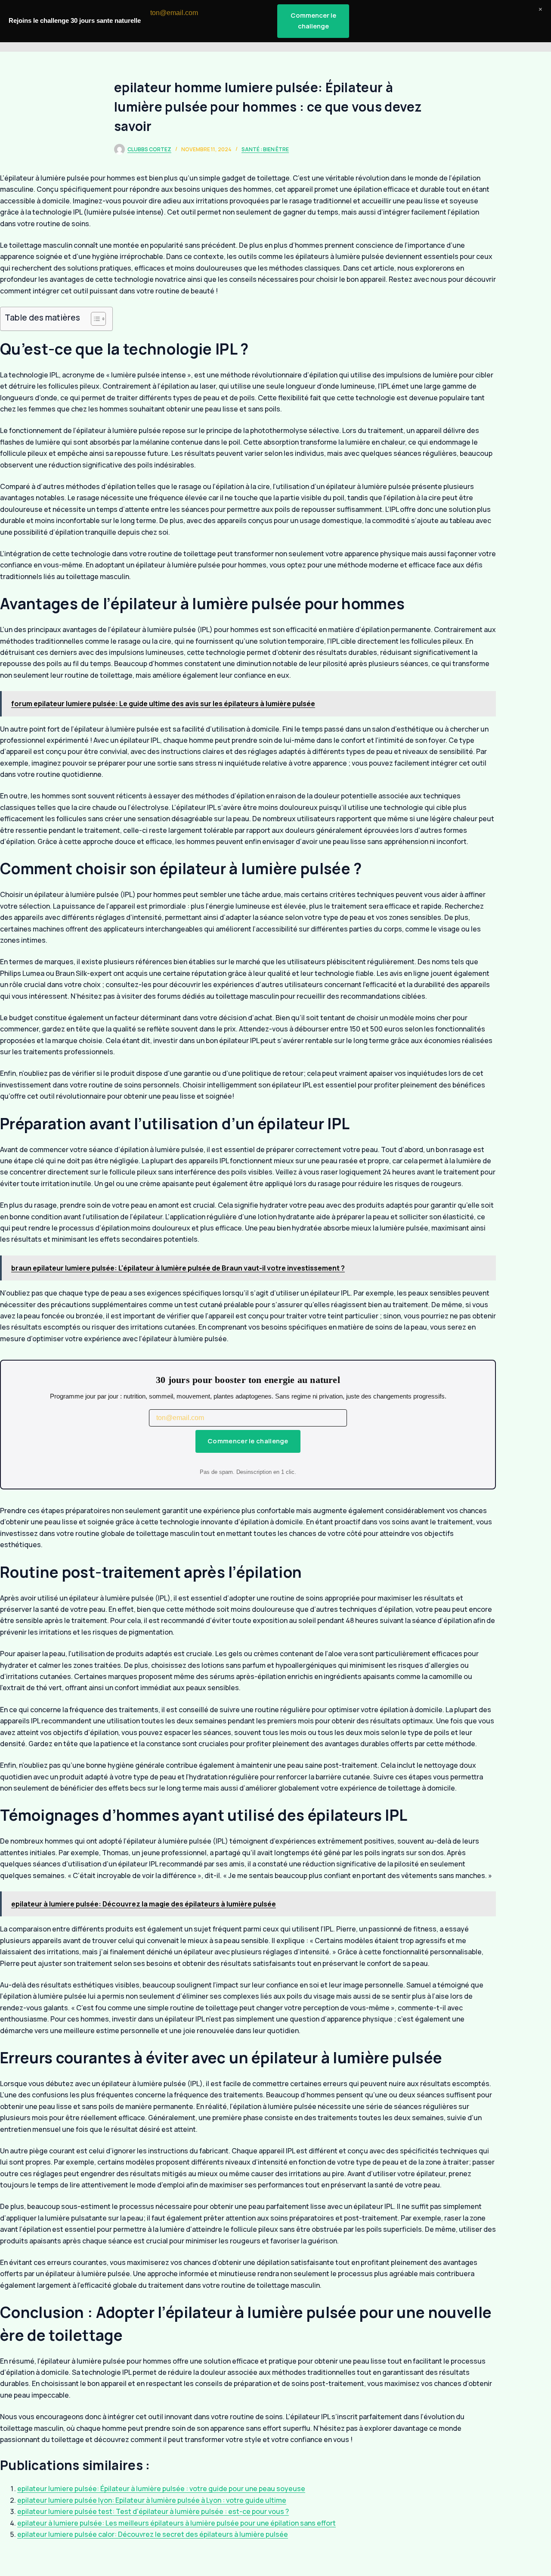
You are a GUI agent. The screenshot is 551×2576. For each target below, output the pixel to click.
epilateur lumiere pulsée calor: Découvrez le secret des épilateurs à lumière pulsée (153, 2534)
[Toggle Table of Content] (94, 319)
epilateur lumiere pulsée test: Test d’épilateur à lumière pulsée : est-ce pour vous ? (153, 2511)
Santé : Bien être (265, 149)
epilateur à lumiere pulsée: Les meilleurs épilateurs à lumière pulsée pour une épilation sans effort (176, 2523)
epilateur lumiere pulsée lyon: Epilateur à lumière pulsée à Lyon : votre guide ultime (152, 2500)
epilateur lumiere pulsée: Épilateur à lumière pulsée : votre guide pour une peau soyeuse (161, 2489)
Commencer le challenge (248, 1441)
